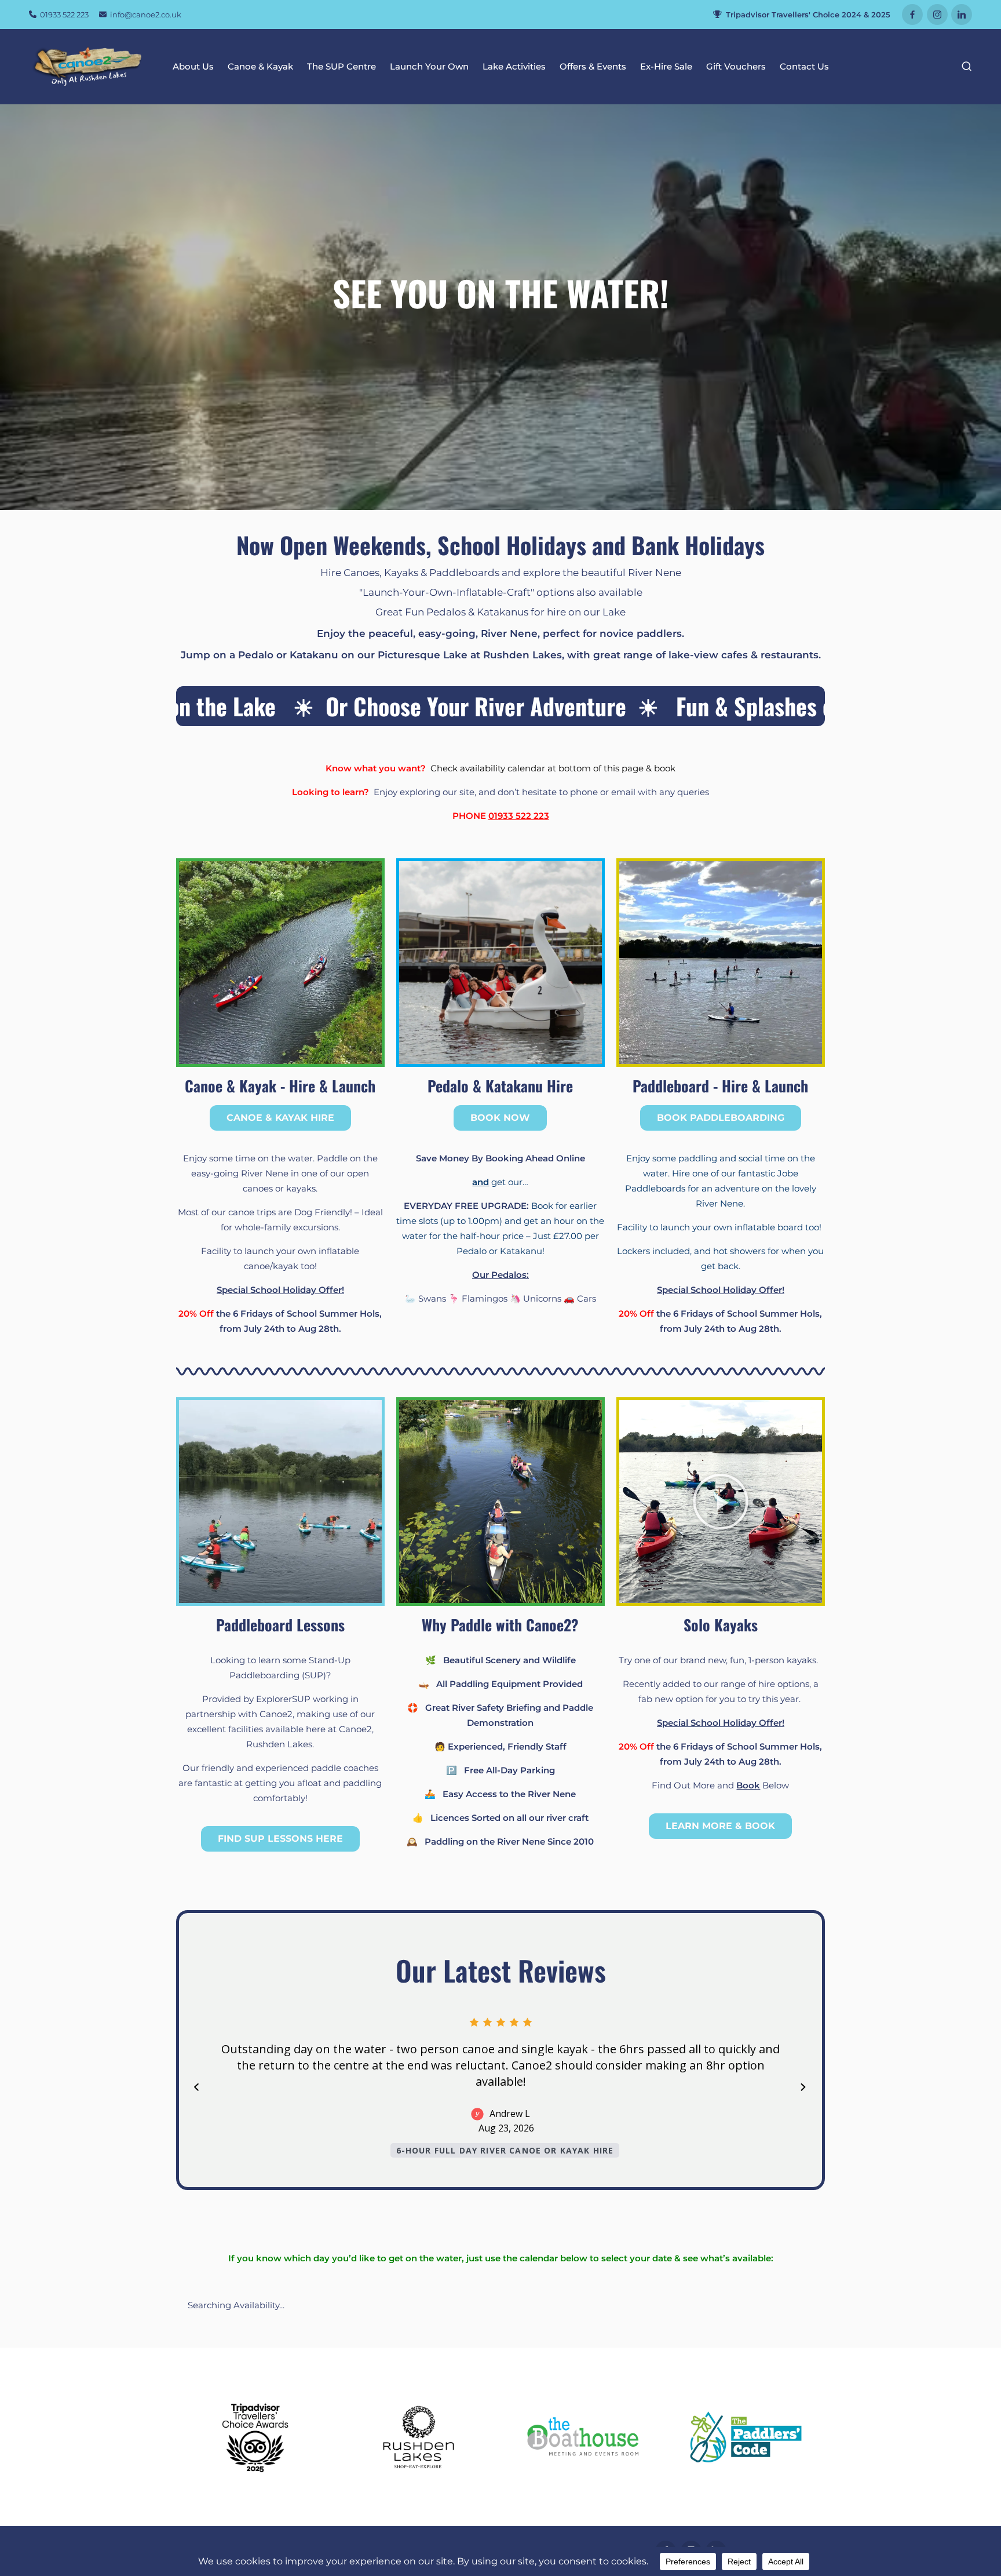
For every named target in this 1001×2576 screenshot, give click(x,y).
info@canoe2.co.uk (145, 14)
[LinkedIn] (962, 14)
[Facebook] (912, 14)
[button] (721, 1502)
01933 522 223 (63, 14)
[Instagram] (937, 14)
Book (748, 1785)
